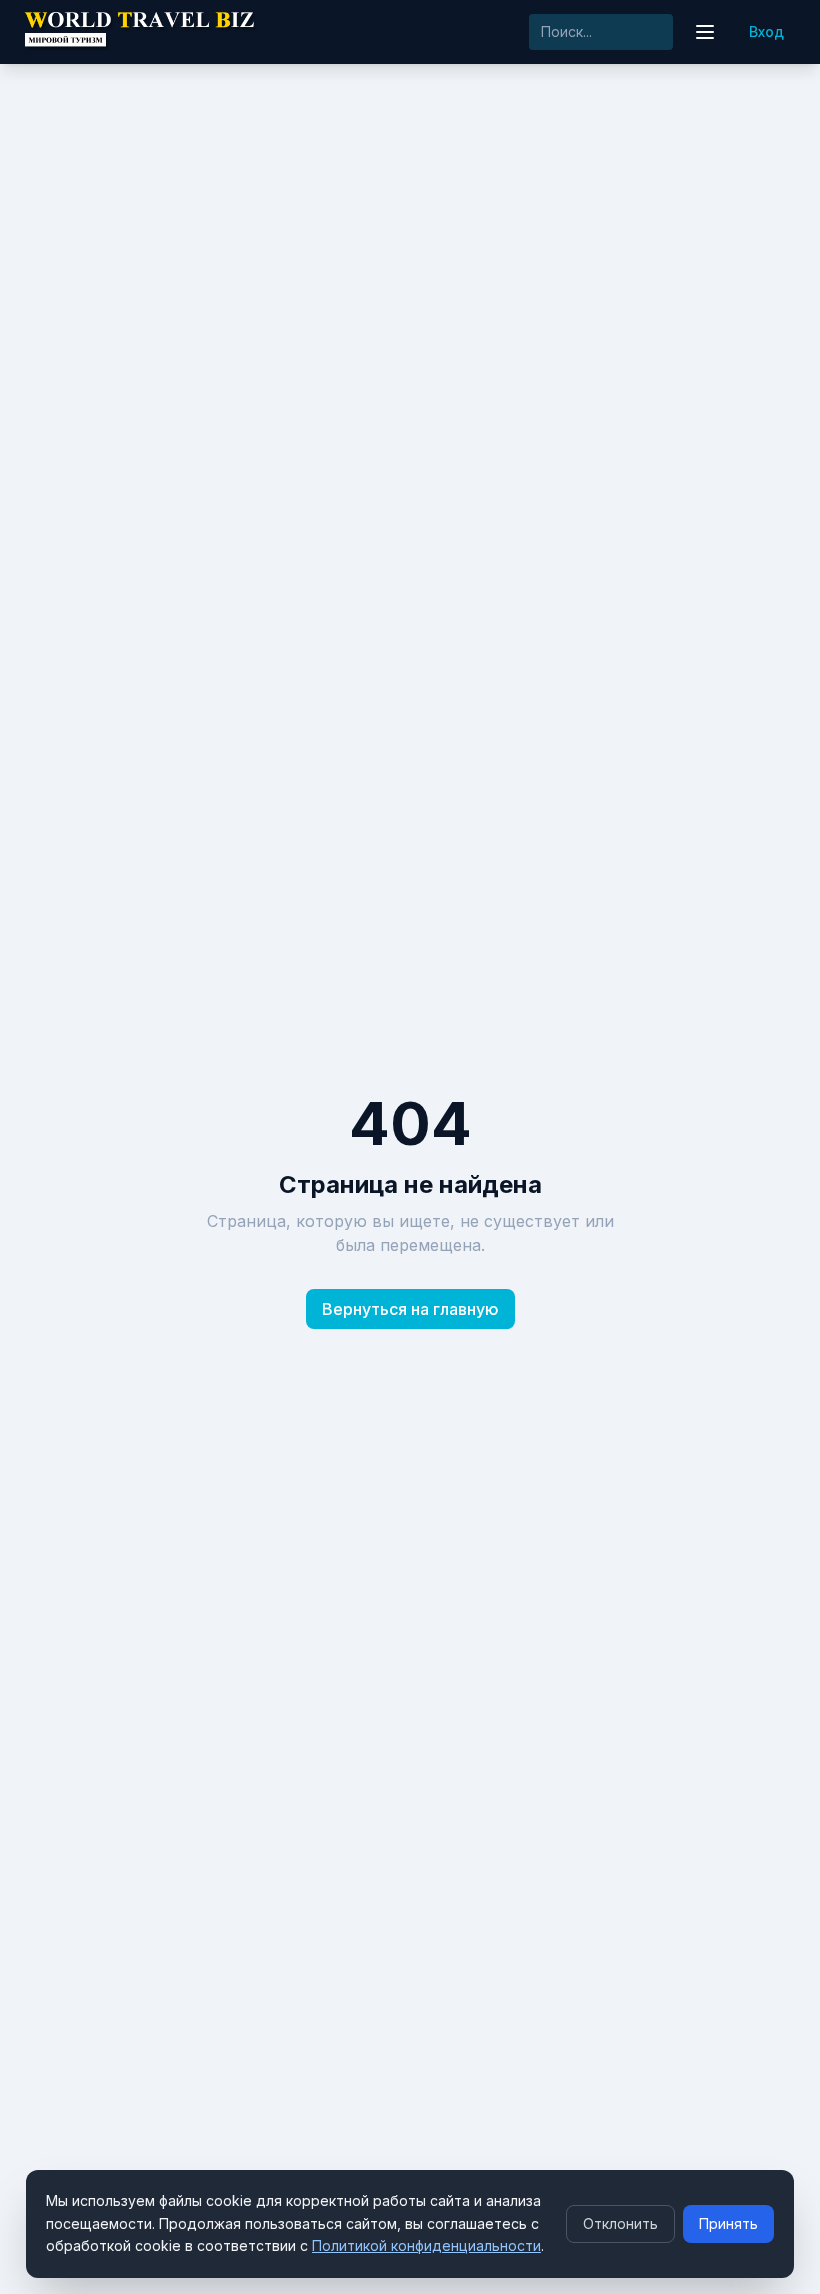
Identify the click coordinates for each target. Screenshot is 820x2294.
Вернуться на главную (410, 1309)
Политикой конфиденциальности (426, 2245)
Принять (728, 2223)
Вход (766, 31)
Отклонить (620, 2223)
